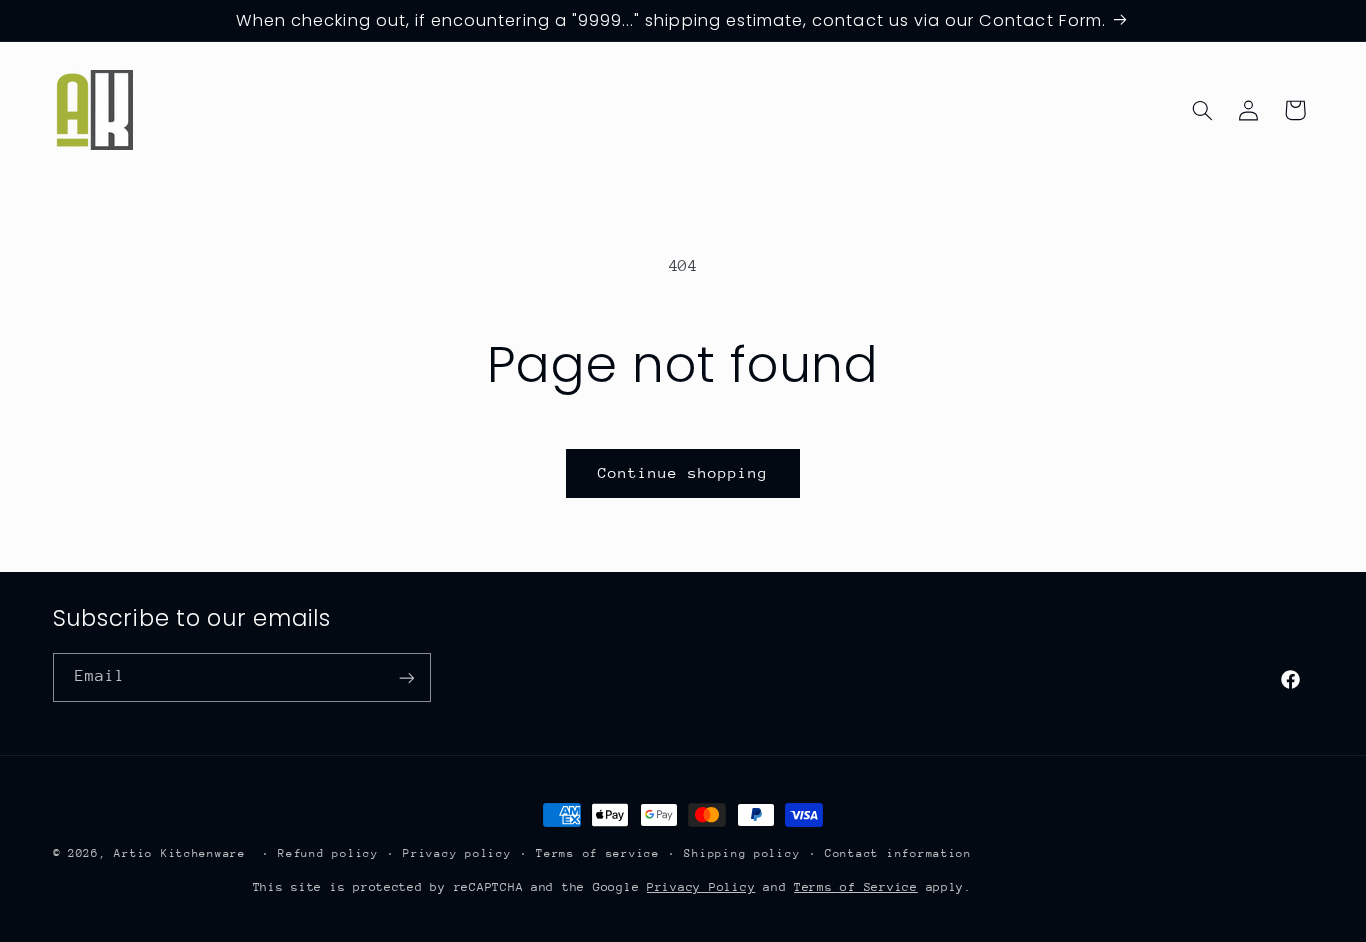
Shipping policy (742, 853)
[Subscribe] (406, 677)
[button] (1202, 110)
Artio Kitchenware (180, 853)
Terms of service (598, 853)
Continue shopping (683, 472)
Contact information (898, 853)
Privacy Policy (701, 886)
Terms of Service (856, 886)
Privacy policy (457, 853)
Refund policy (328, 853)
